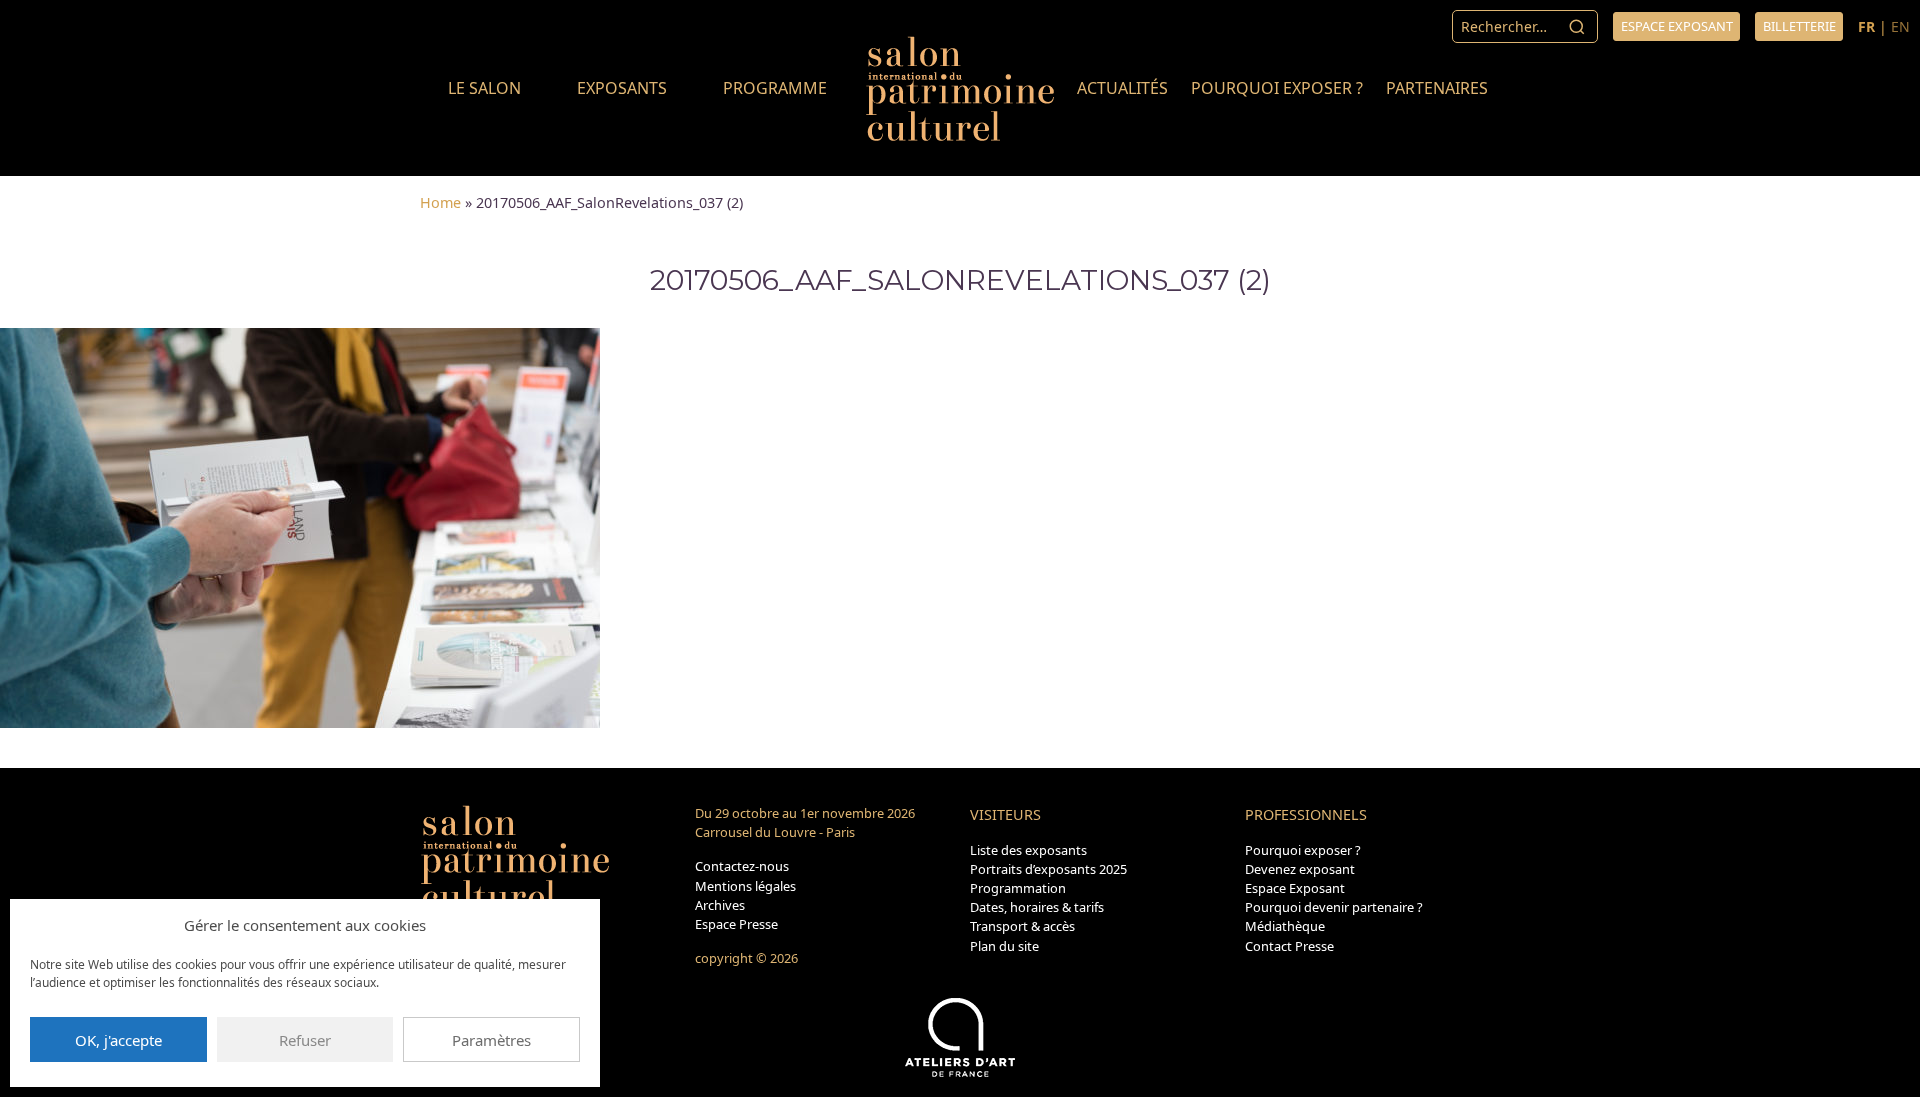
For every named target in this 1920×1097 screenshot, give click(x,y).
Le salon (484, 88)
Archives (720, 905)
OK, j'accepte (118, 1040)
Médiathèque (1285, 926)
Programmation (1018, 888)
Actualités (1122, 88)
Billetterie (1799, 26)
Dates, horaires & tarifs (1037, 907)
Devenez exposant (1300, 869)
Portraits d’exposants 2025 (1048, 869)
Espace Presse (736, 924)
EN (1900, 26)
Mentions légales (745, 886)
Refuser (305, 1040)
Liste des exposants (1028, 850)
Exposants (622, 88)
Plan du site (1004, 946)
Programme (775, 88)
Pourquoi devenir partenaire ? (1334, 907)
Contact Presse (1289, 946)
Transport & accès (1022, 926)
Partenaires (1437, 88)
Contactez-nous (742, 866)
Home (440, 202)
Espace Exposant (1295, 888)
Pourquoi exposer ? (1277, 88)
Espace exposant (1677, 26)
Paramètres (491, 1040)
